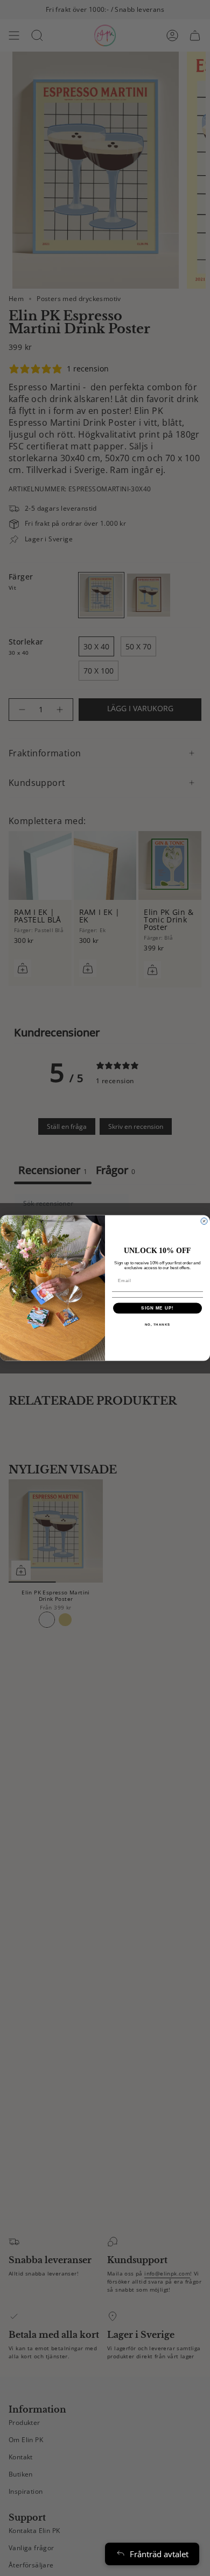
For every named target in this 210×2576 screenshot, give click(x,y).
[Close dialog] (204, 1221)
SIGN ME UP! (157, 1308)
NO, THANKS (158, 1324)
